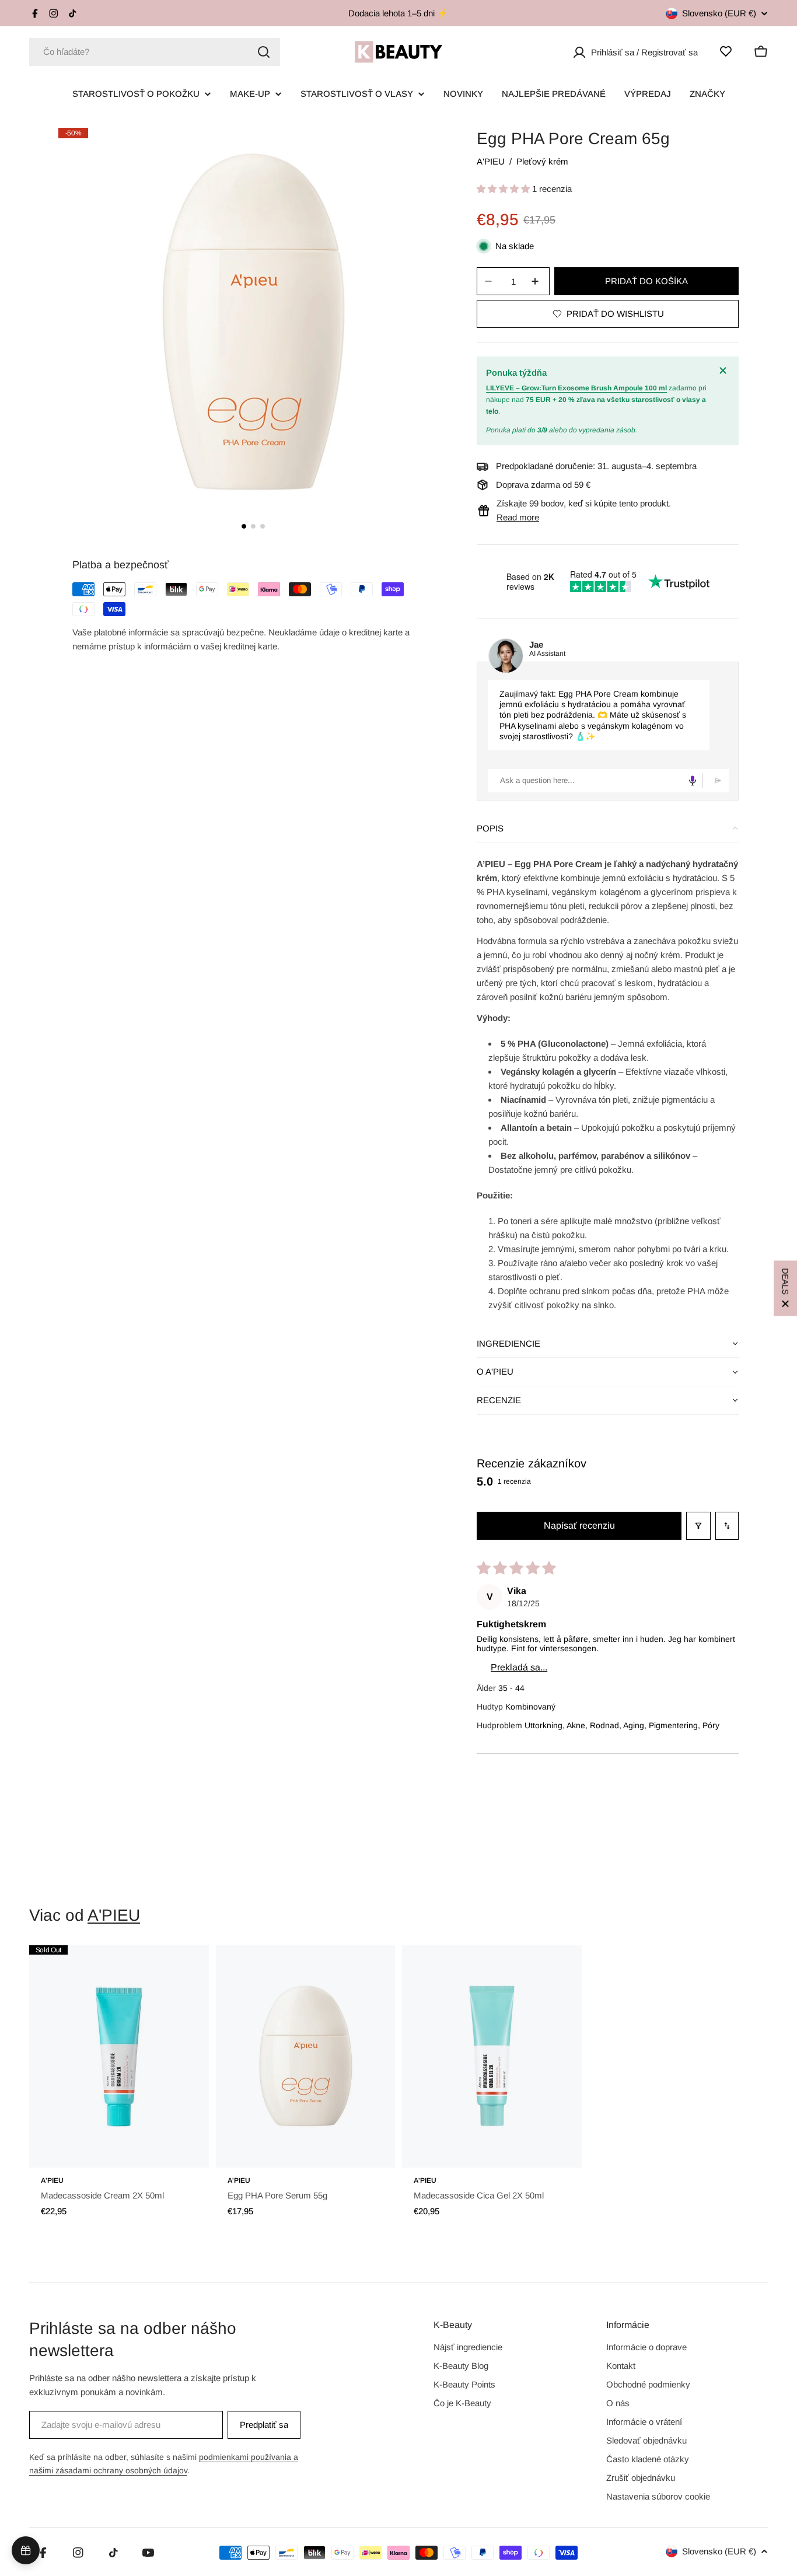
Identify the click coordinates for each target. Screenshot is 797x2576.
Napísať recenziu (579, 1525)
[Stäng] (725, 371)
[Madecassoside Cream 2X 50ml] (119, 2057)
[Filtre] (698, 1526)
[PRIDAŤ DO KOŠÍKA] (184, 2151)
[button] (504, 189)
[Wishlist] (726, 51)
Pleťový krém (542, 161)
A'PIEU (491, 161)
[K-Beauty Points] (26, 2550)
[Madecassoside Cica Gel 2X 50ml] (492, 2057)
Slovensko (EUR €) (719, 13)
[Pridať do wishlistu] (184, 1966)
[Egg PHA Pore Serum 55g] (306, 2057)
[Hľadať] (264, 52)
